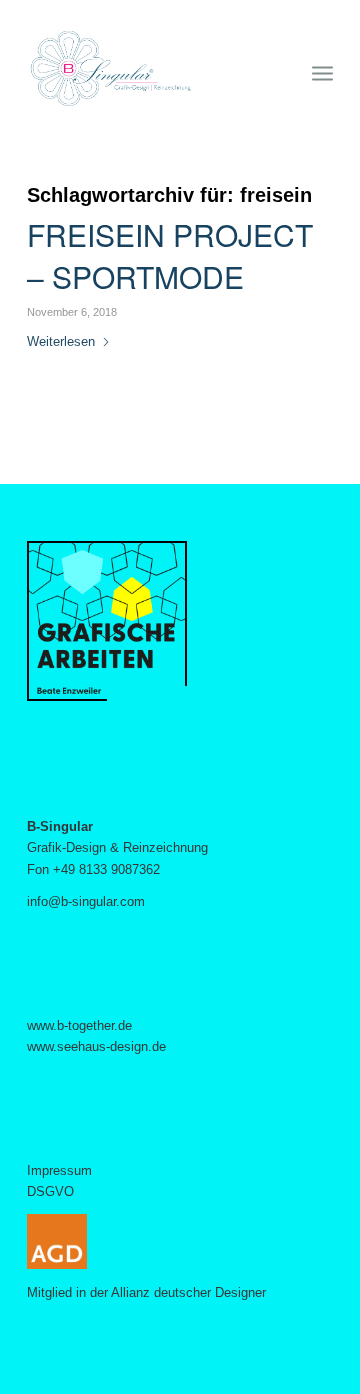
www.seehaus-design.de (96, 1046)
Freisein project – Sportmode (170, 255)
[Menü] (322, 69)
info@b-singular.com (86, 901)
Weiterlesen (61, 341)
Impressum (59, 1170)
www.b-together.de (79, 1025)
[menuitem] (322, 69)
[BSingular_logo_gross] (149, 69)
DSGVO (50, 1191)
